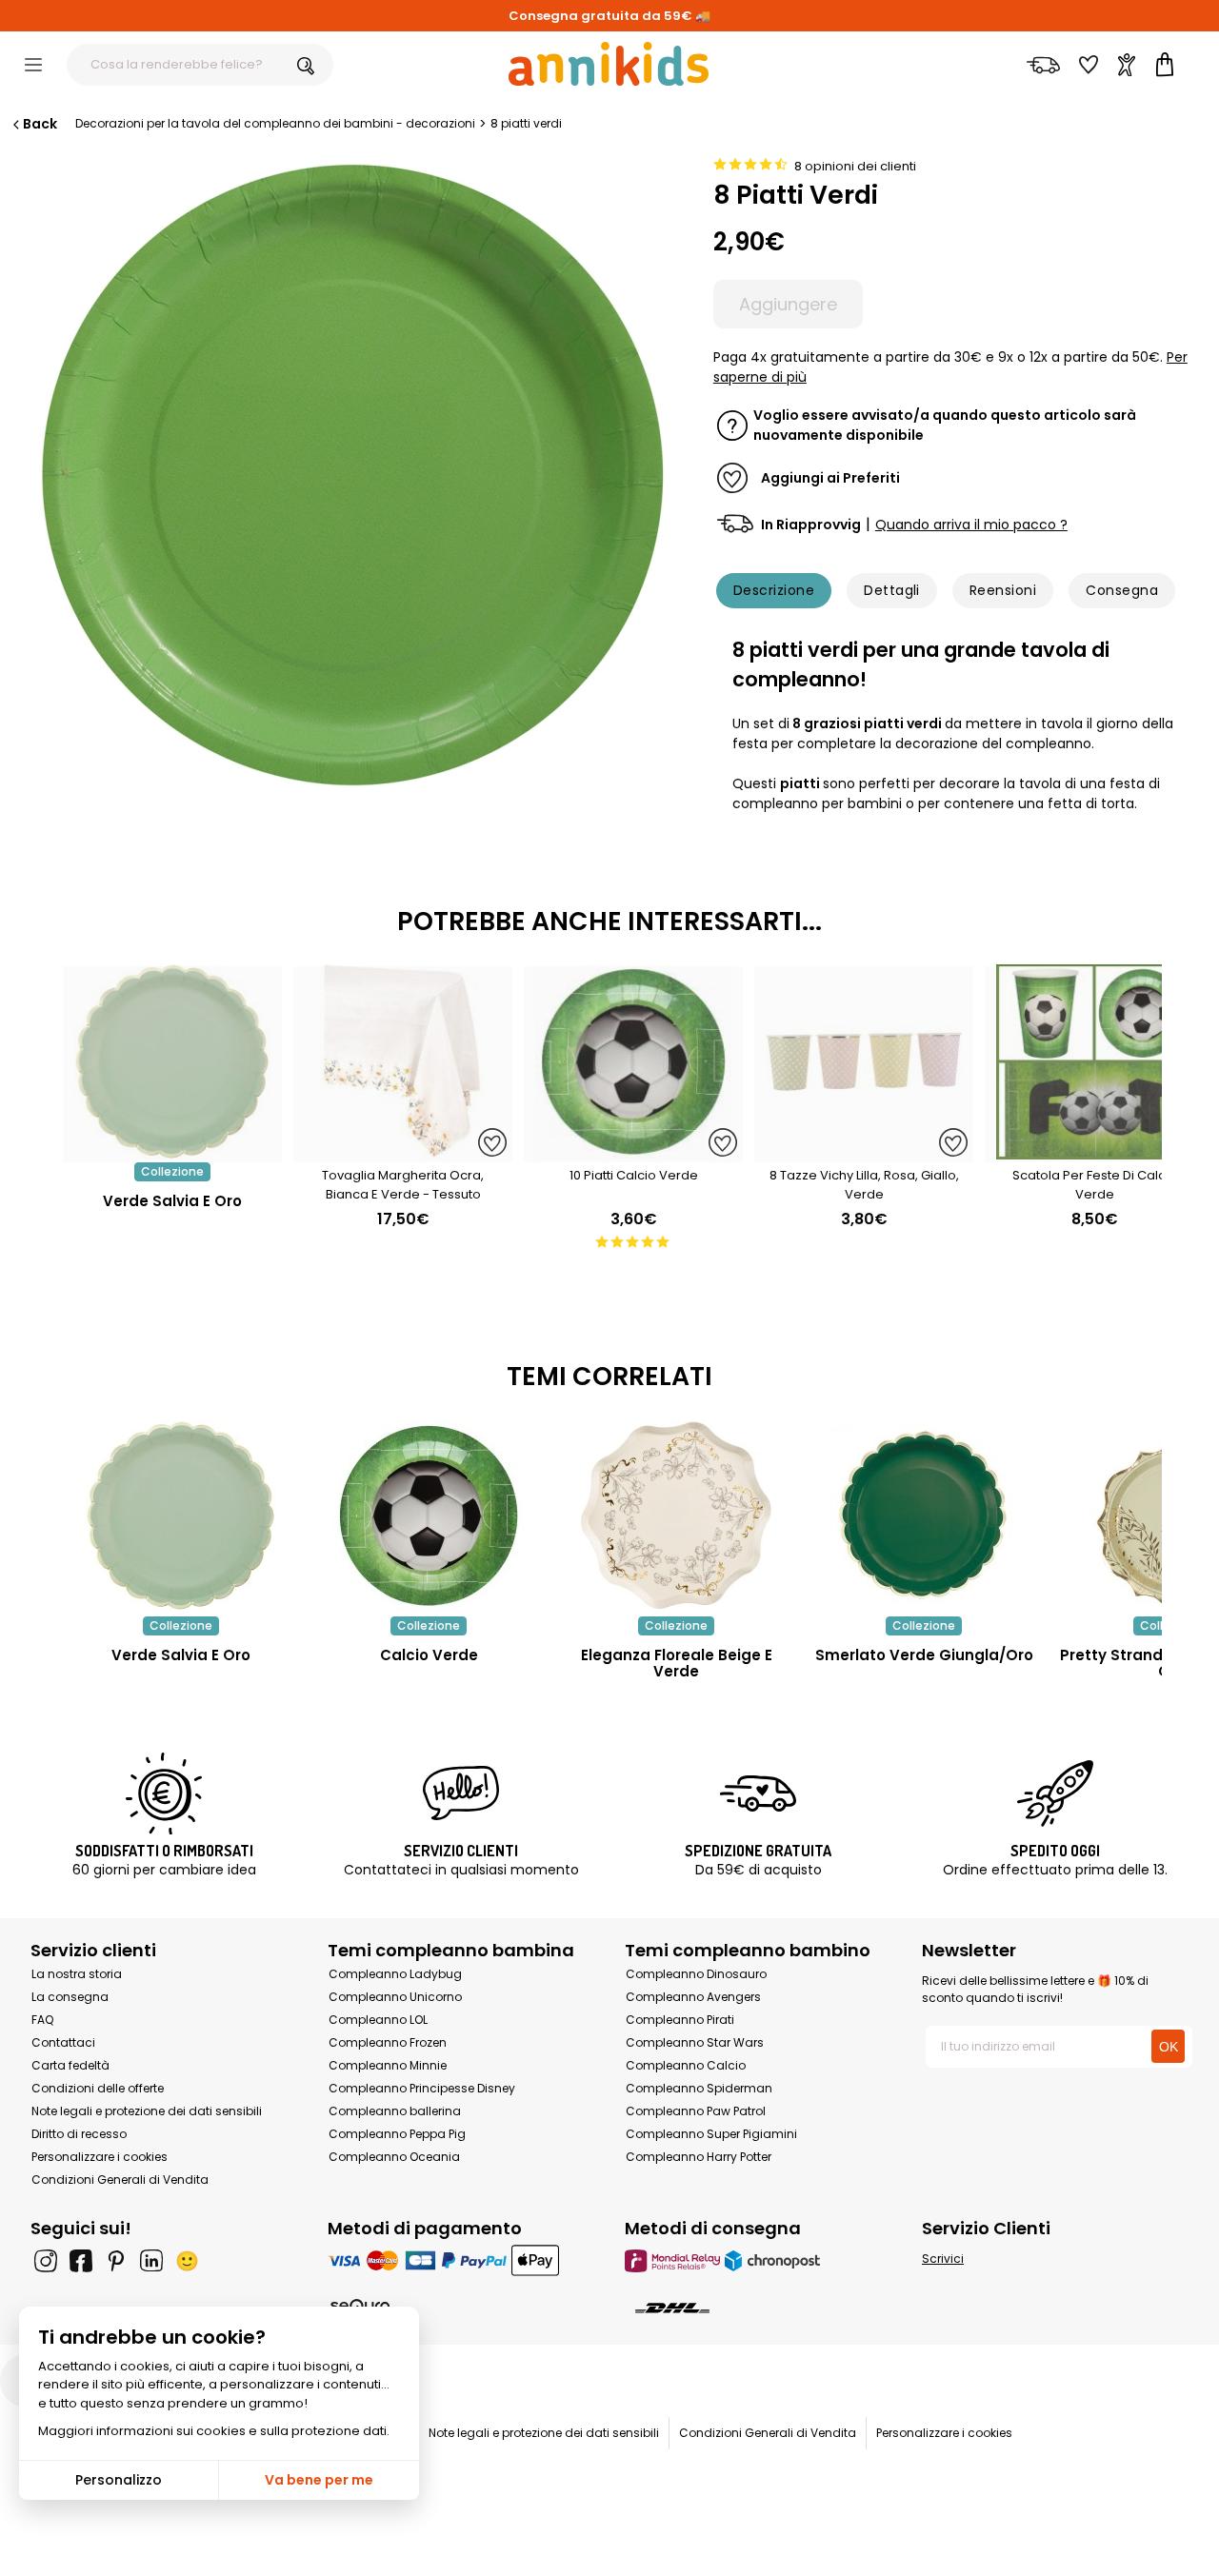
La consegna (70, 1997)
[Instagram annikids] (46, 2261)
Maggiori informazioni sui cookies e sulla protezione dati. (214, 2431)
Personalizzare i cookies (100, 2157)
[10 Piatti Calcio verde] (633, 1152)
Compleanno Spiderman (699, 2088)
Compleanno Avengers (693, 1997)
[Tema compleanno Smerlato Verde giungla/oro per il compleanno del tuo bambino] (924, 1516)
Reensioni (1003, 590)
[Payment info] (461, 2260)
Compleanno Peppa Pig (397, 2134)
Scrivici (943, 2259)
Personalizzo (119, 2480)
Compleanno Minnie (388, 2065)
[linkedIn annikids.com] (151, 2261)
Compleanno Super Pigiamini (711, 2134)
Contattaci (63, 2042)
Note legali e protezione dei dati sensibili (147, 2111)
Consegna (1122, 590)
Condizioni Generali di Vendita (120, 2180)
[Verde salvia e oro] (172, 1152)
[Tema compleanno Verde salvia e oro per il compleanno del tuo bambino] (181, 1516)
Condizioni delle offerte (98, 2088)
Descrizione (774, 590)
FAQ (42, 2020)
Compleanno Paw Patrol (696, 2111)
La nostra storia (77, 1974)
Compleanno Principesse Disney (422, 2088)
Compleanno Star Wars (695, 2042)
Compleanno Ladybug (395, 1974)
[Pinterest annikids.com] (116, 2261)
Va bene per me (319, 2480)
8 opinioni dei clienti (855, 166)
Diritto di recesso (79, 2134)
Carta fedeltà (70, 2065)
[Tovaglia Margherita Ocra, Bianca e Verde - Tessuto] (403, 1152)
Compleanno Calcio (686, 2065)
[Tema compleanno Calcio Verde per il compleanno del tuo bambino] (429, 1516)
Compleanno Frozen (388, 2042)
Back (40, 124)
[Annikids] (609, 64)
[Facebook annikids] (81, 2261)
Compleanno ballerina (395, 2111)
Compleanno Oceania (394, 2157)
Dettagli (892, 590)
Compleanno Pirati (680, 2020)
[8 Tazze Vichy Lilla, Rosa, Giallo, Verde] (864, 1152)
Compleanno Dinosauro (696, 1974)
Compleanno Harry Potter (699, 2157)
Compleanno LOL (378, 2020)
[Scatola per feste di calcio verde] (1094, 1152)
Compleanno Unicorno (395, 1997)
